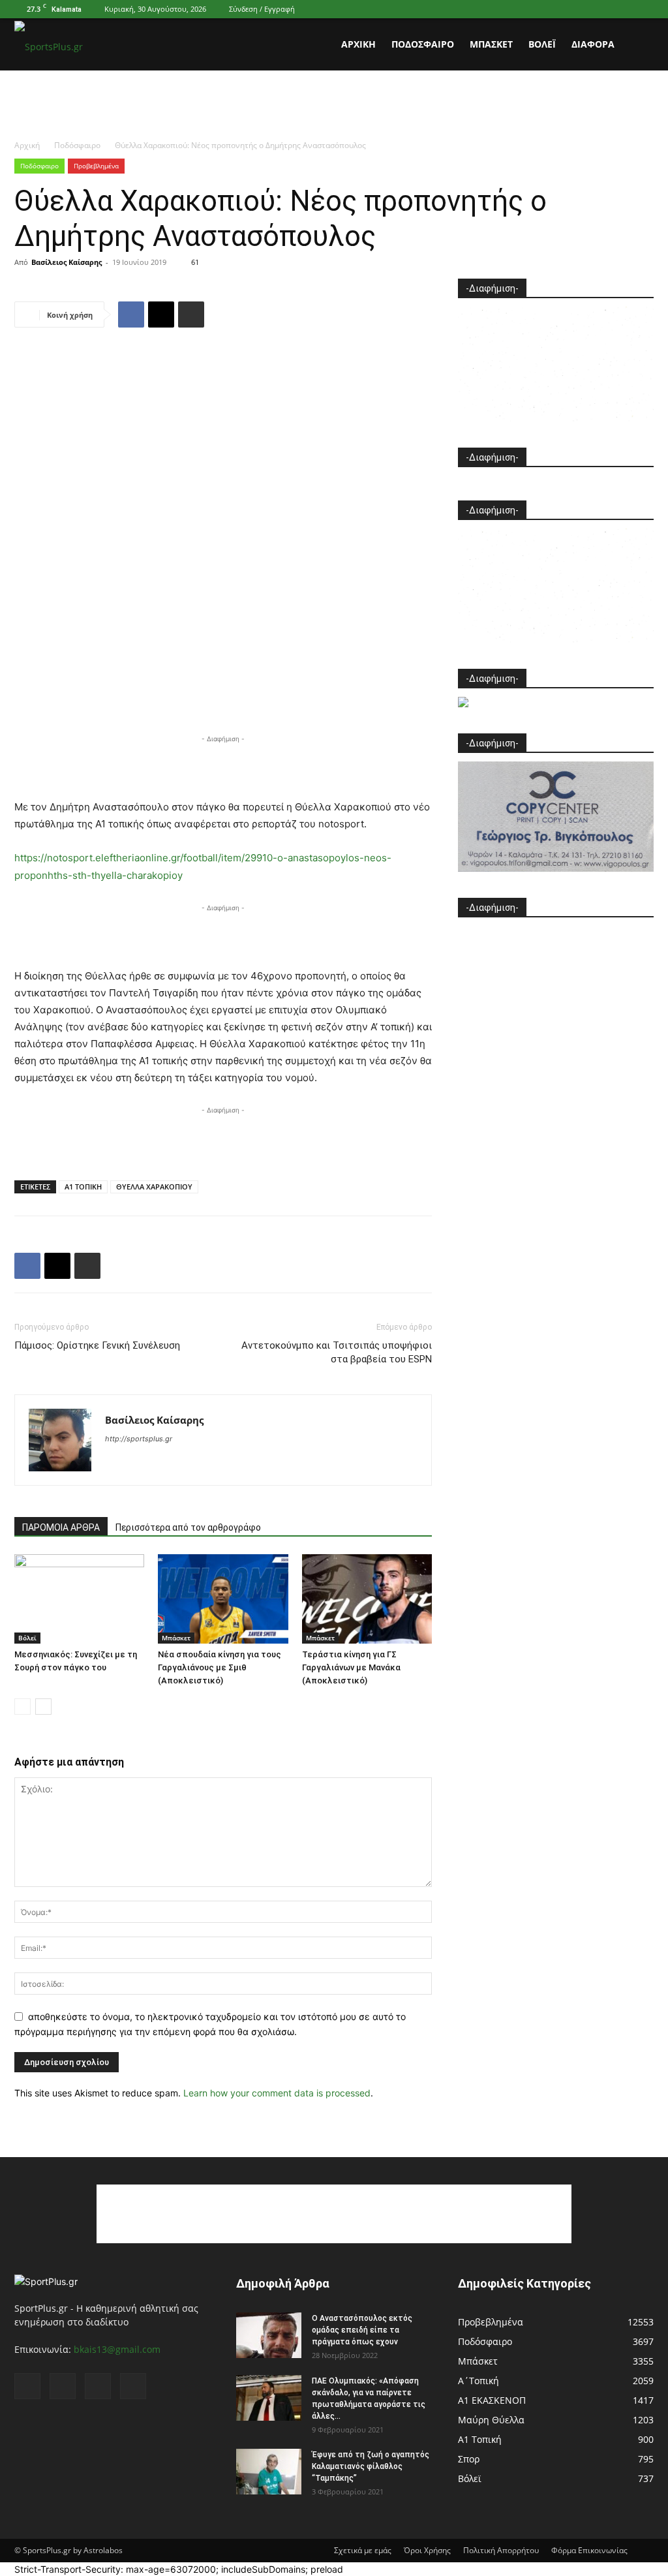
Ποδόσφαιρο (423, 44)
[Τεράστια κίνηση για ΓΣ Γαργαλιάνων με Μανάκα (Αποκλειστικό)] (367, 1599)
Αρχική (358, 44)
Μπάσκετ (491, 44)
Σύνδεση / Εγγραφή (262, 9)
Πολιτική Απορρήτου (501, 2550)
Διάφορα (593, 44)
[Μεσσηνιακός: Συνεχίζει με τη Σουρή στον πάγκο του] (79, 1599)
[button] (638, 45)
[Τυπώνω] (191, 314)
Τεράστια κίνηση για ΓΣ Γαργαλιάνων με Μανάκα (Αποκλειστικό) (351, 1667)
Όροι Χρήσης (427, 2550)
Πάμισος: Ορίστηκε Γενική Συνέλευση (97, 1345)
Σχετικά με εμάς (363, 2550)
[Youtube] (644, 9)
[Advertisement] (334, 106)
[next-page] (43, 1707)
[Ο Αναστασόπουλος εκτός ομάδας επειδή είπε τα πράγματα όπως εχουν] (269, 2335)
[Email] (161, 314)
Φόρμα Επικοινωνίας (589, 2550)
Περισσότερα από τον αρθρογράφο (188, 1527)
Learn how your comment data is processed (277, 2093)
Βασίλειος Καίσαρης (67, 262)
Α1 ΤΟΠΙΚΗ (83, 1187)
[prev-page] (23, 1707)
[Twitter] (622, 9)
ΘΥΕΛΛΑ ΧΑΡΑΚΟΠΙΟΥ (154, 1187)
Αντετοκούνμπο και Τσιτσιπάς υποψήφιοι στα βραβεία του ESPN (337, 1352)
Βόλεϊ (542, 44)
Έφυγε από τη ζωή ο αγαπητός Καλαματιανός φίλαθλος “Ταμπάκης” (371, 2466)
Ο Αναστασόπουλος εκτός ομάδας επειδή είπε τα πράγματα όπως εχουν (362, 2330)
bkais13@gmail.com (117, 2349)
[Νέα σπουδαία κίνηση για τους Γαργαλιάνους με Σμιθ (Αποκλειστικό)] (223, 1599)
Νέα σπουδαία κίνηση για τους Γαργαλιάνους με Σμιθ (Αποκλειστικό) (220, 1667)
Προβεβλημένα (96, 166)
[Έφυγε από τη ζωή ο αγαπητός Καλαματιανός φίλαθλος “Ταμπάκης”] (269, 2472)
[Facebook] (579, 9)
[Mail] (601, 9)
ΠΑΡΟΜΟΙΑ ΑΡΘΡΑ (61, 1527)
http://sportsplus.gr (139, 1439)
